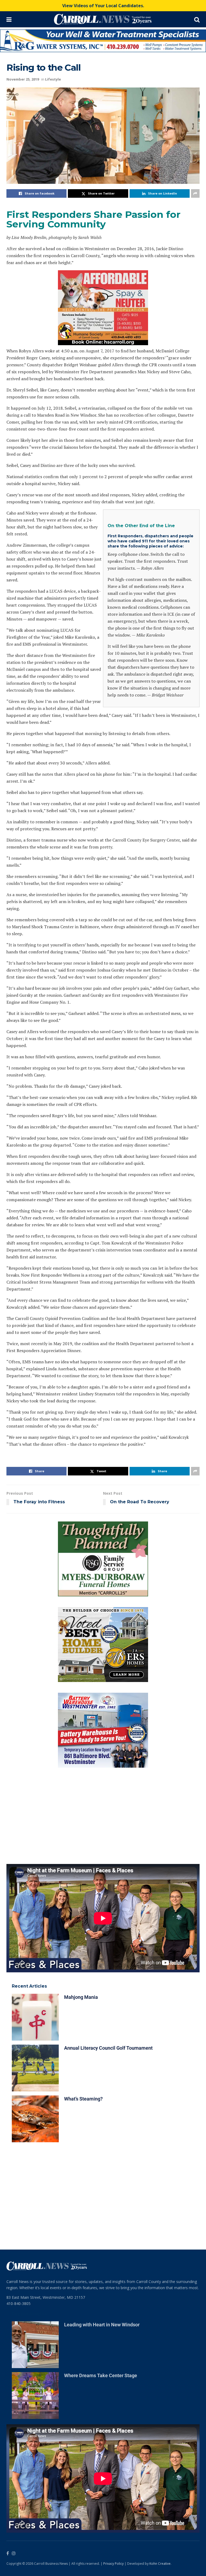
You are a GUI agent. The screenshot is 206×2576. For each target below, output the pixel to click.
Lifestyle (53, 63)
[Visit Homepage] (103, 19)
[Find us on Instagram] (14, 2399)
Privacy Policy (113, 2409)
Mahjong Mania (81, 1843)
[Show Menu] (9, 19)
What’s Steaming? (83, 1944)
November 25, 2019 (23, 63)
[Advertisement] (103, 1661)
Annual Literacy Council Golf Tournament (108, 1894)
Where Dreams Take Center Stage (101, 2221)
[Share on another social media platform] (195, 177)
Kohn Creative (160, 2409)
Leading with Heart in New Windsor (102, 2170)
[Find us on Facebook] (8, 2399)
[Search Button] (197, 19)
